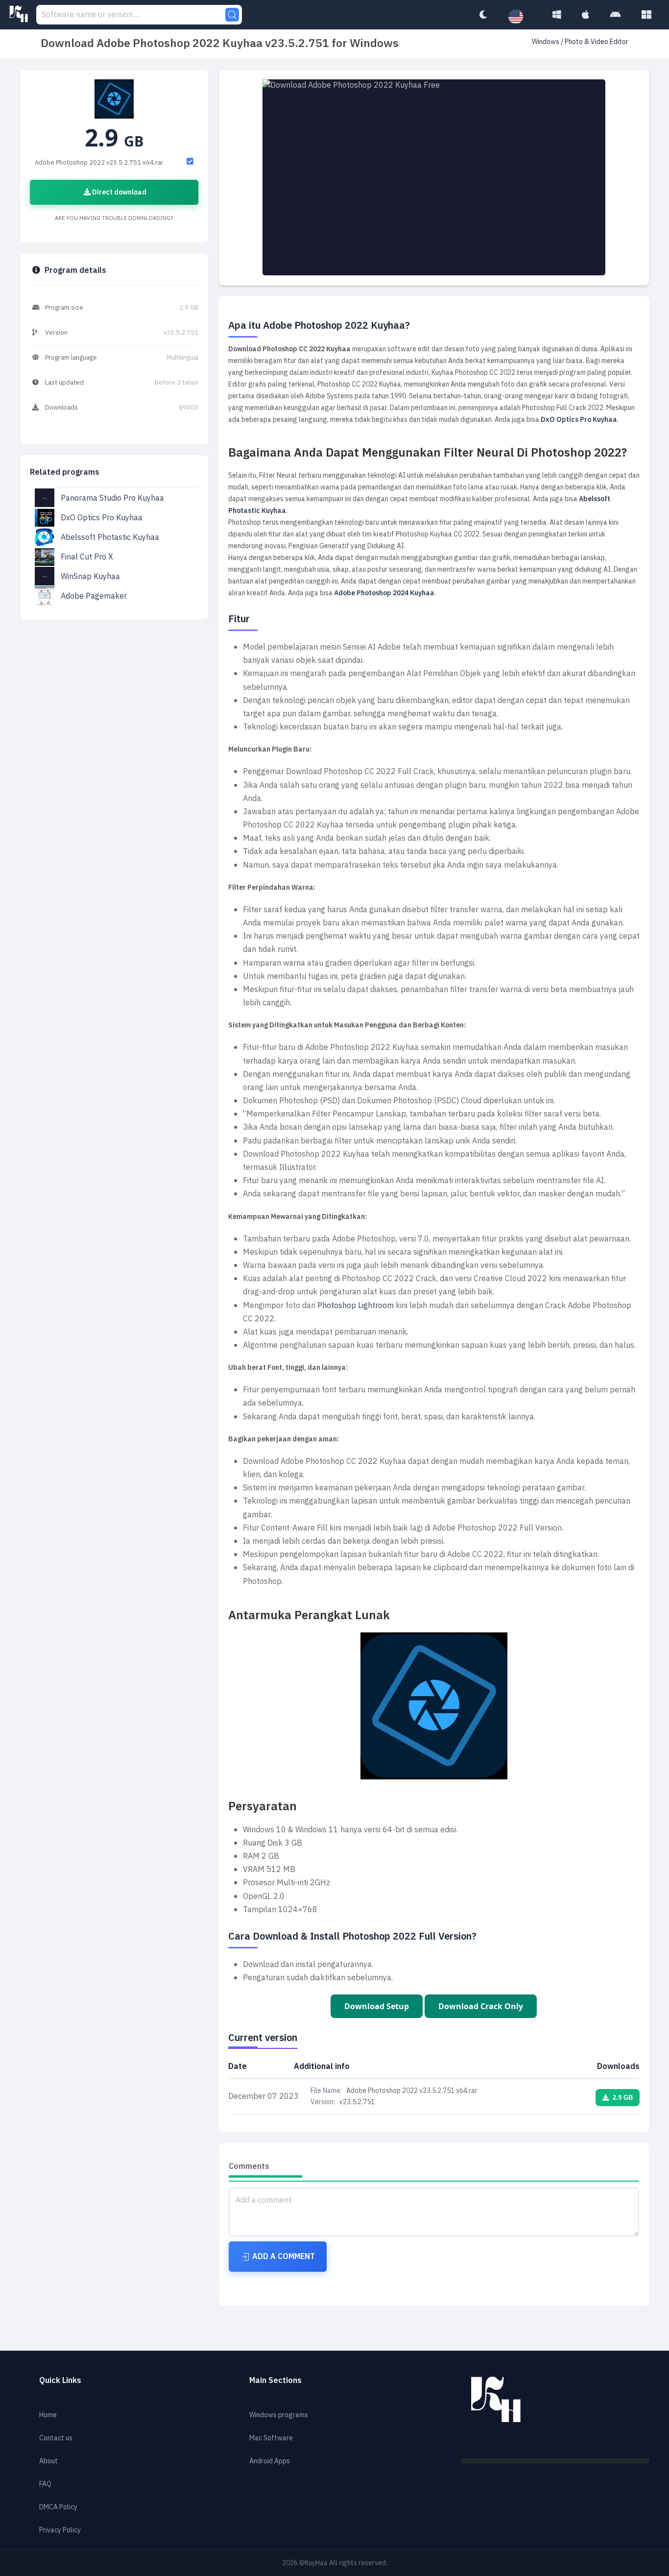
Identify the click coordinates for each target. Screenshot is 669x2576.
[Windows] (557, 15)
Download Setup (377, 2006)
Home (48, 2415)
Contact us (56, 2438)
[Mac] (585, 15)
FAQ (45, 2484)
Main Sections (275, 2381)
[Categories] (646, 15)
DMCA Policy (58, 2507)
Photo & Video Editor (597, 42)
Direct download (119, 192)
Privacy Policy (60, 2530)
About (48, 2461)
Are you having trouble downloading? (114, 218)
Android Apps (270, 2461)
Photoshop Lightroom (356, 1306)
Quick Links (60, 2381)
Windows (546, 42)
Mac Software (271, 2438)
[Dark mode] (483, 15)
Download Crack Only (481, 2006)
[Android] (615, 15)
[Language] (521, 17)
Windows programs (279, 2415)
